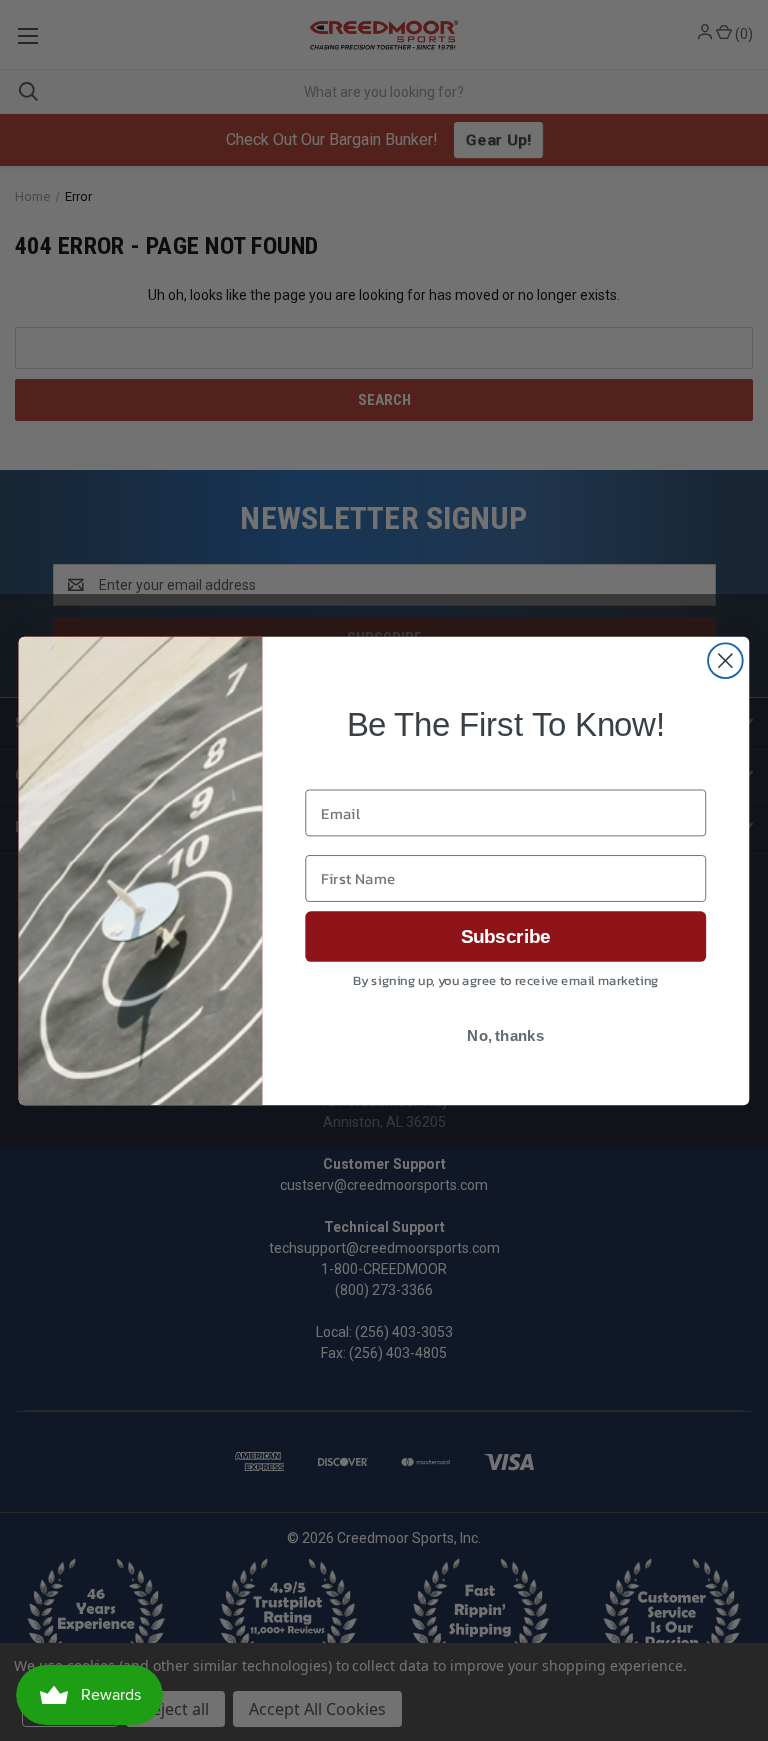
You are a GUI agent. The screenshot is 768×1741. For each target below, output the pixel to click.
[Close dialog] (725, 660)
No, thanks (505, 1036)
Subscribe (506, 936)
